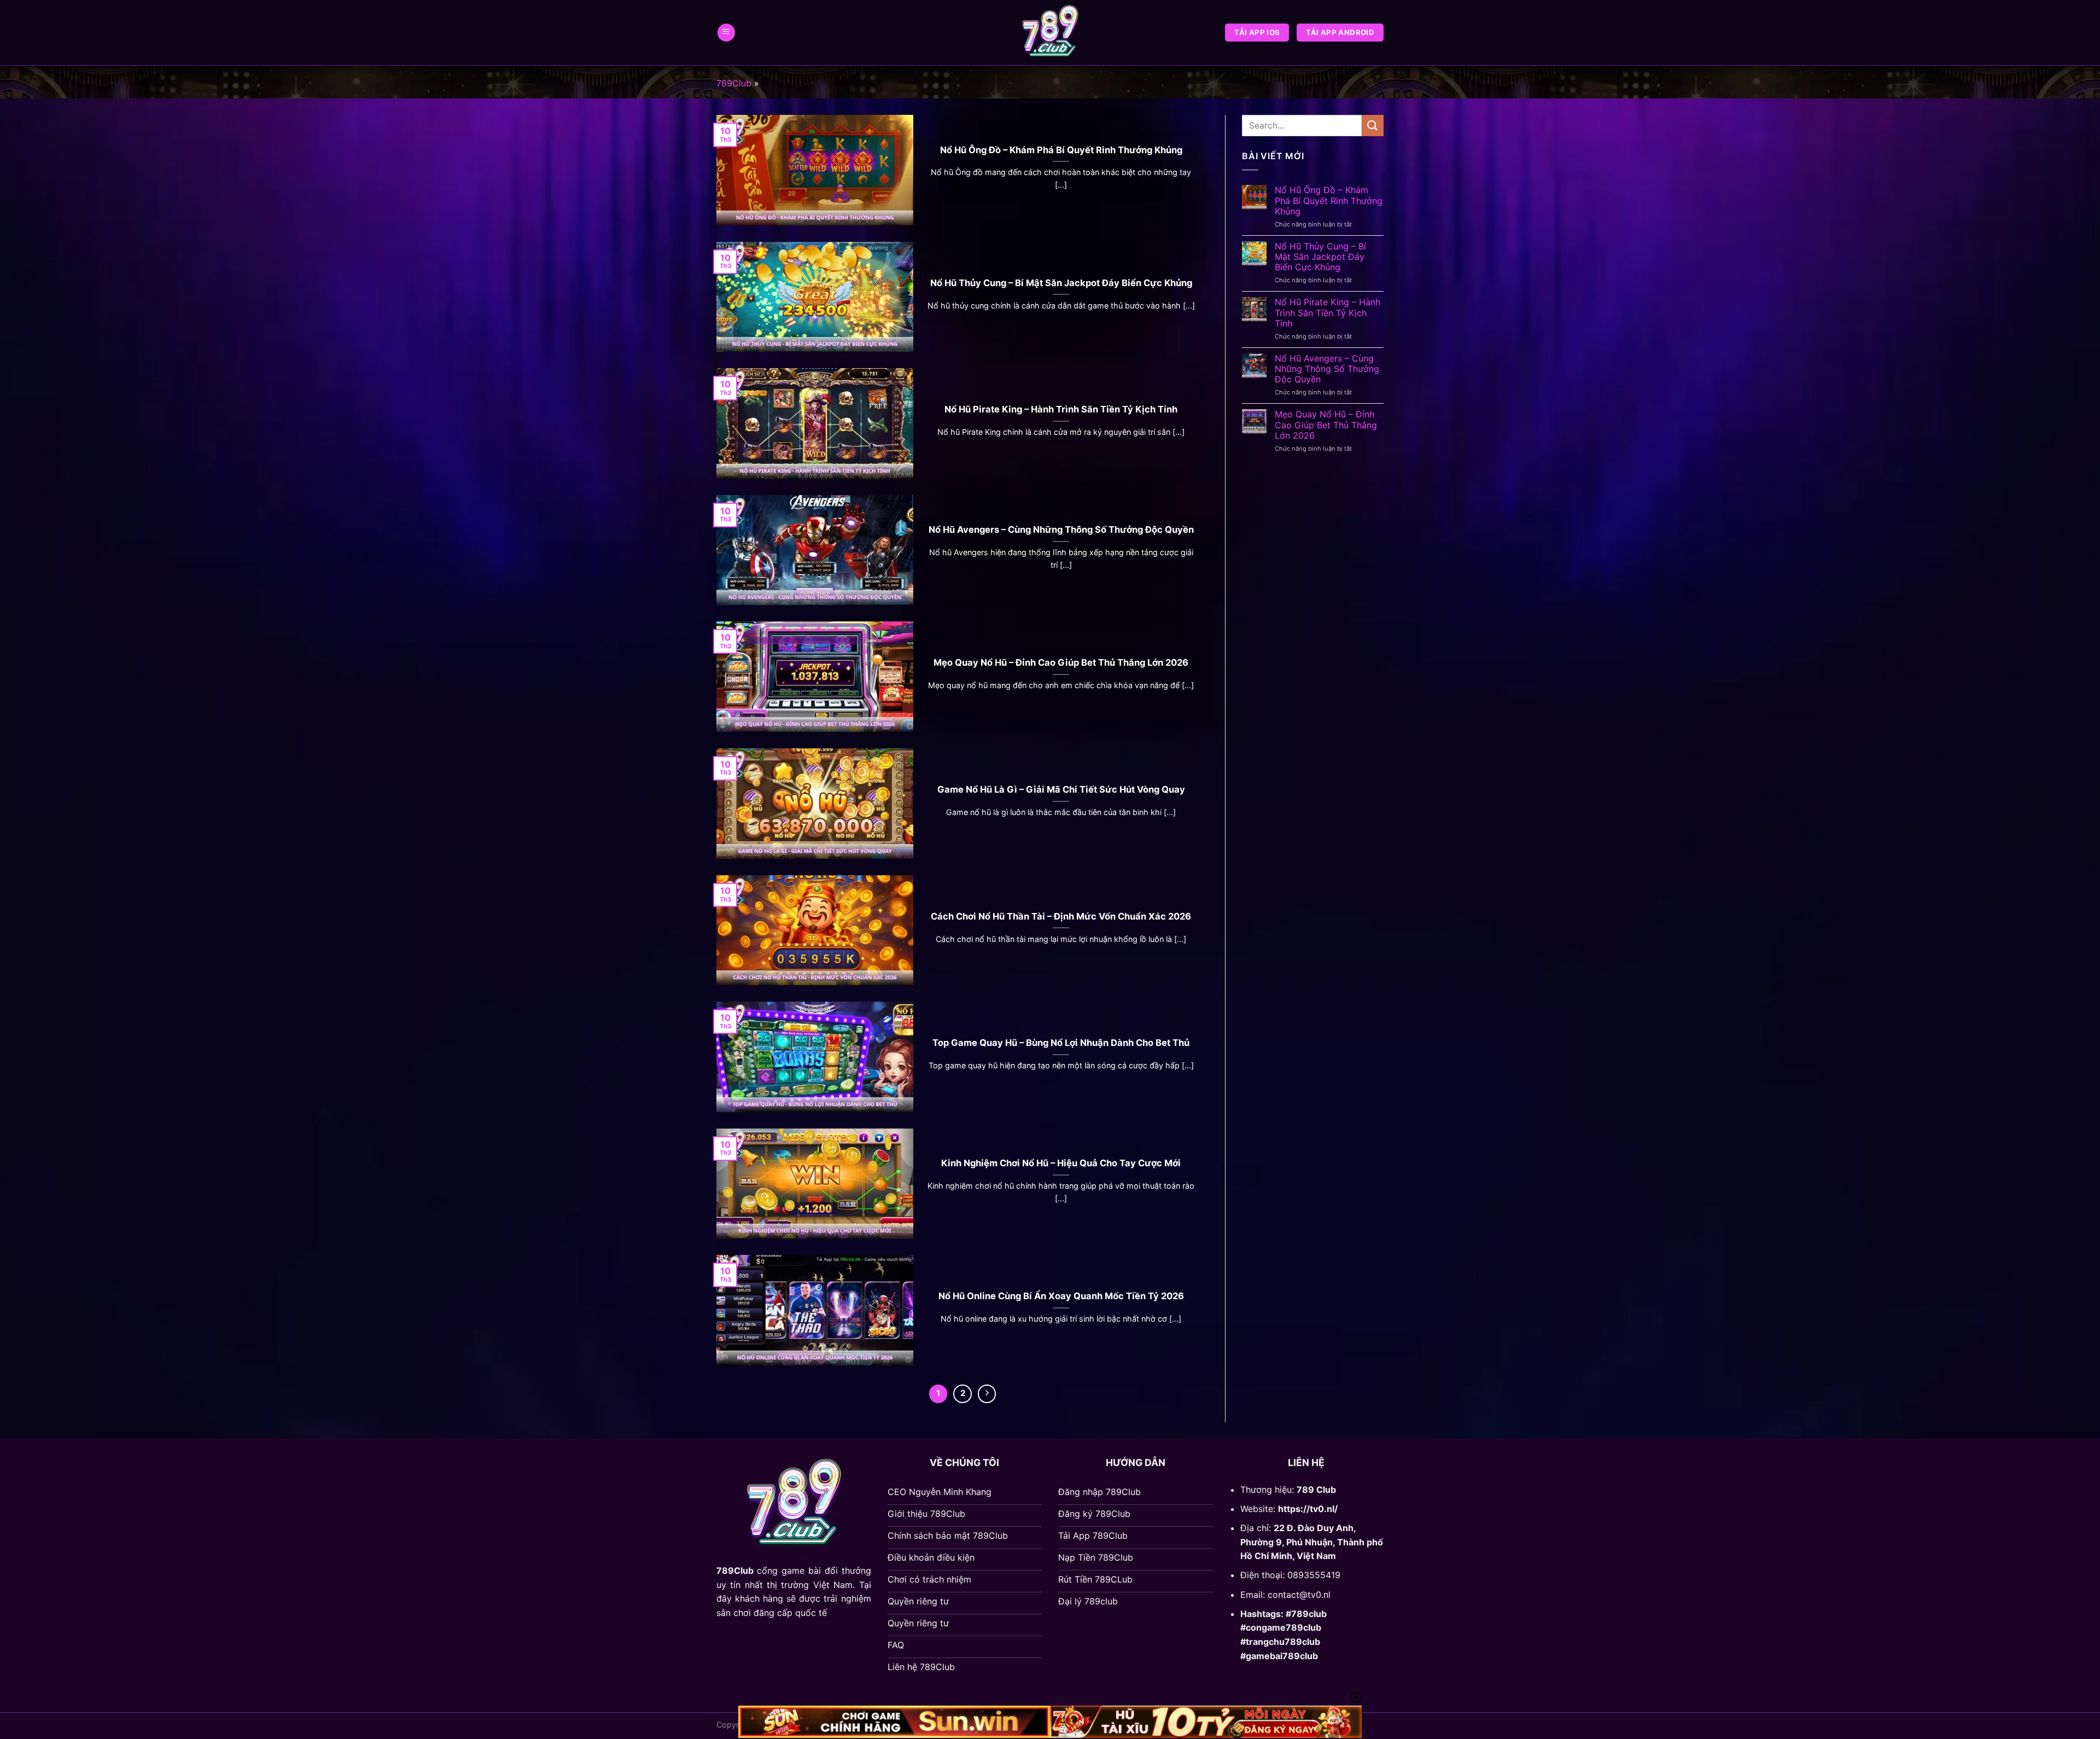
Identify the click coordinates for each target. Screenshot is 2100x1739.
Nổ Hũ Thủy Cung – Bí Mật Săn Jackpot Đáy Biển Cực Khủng (1061, 283)
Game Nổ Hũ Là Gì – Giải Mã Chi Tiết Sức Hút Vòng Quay (1061, 789)
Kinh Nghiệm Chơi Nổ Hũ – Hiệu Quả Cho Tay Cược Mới (1061, 1163)
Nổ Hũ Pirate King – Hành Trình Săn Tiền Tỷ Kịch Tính (1061, 409)
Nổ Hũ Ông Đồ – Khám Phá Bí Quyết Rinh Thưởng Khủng (1061, 150)
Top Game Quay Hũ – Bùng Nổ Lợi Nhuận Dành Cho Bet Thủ (1061, 1043)
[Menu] (726, 33)
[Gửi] (1373, 126)
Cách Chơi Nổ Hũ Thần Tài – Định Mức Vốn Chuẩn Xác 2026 (1061, 916)
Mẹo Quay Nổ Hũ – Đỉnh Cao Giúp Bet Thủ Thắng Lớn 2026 (1061, 662)
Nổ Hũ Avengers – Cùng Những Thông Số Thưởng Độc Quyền (1061, 530)
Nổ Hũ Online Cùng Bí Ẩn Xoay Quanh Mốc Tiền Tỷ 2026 (1061, 1296)
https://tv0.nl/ (1308, 1509)
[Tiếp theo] (987, 1394)
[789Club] (1050, 33)
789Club (734, 83)
